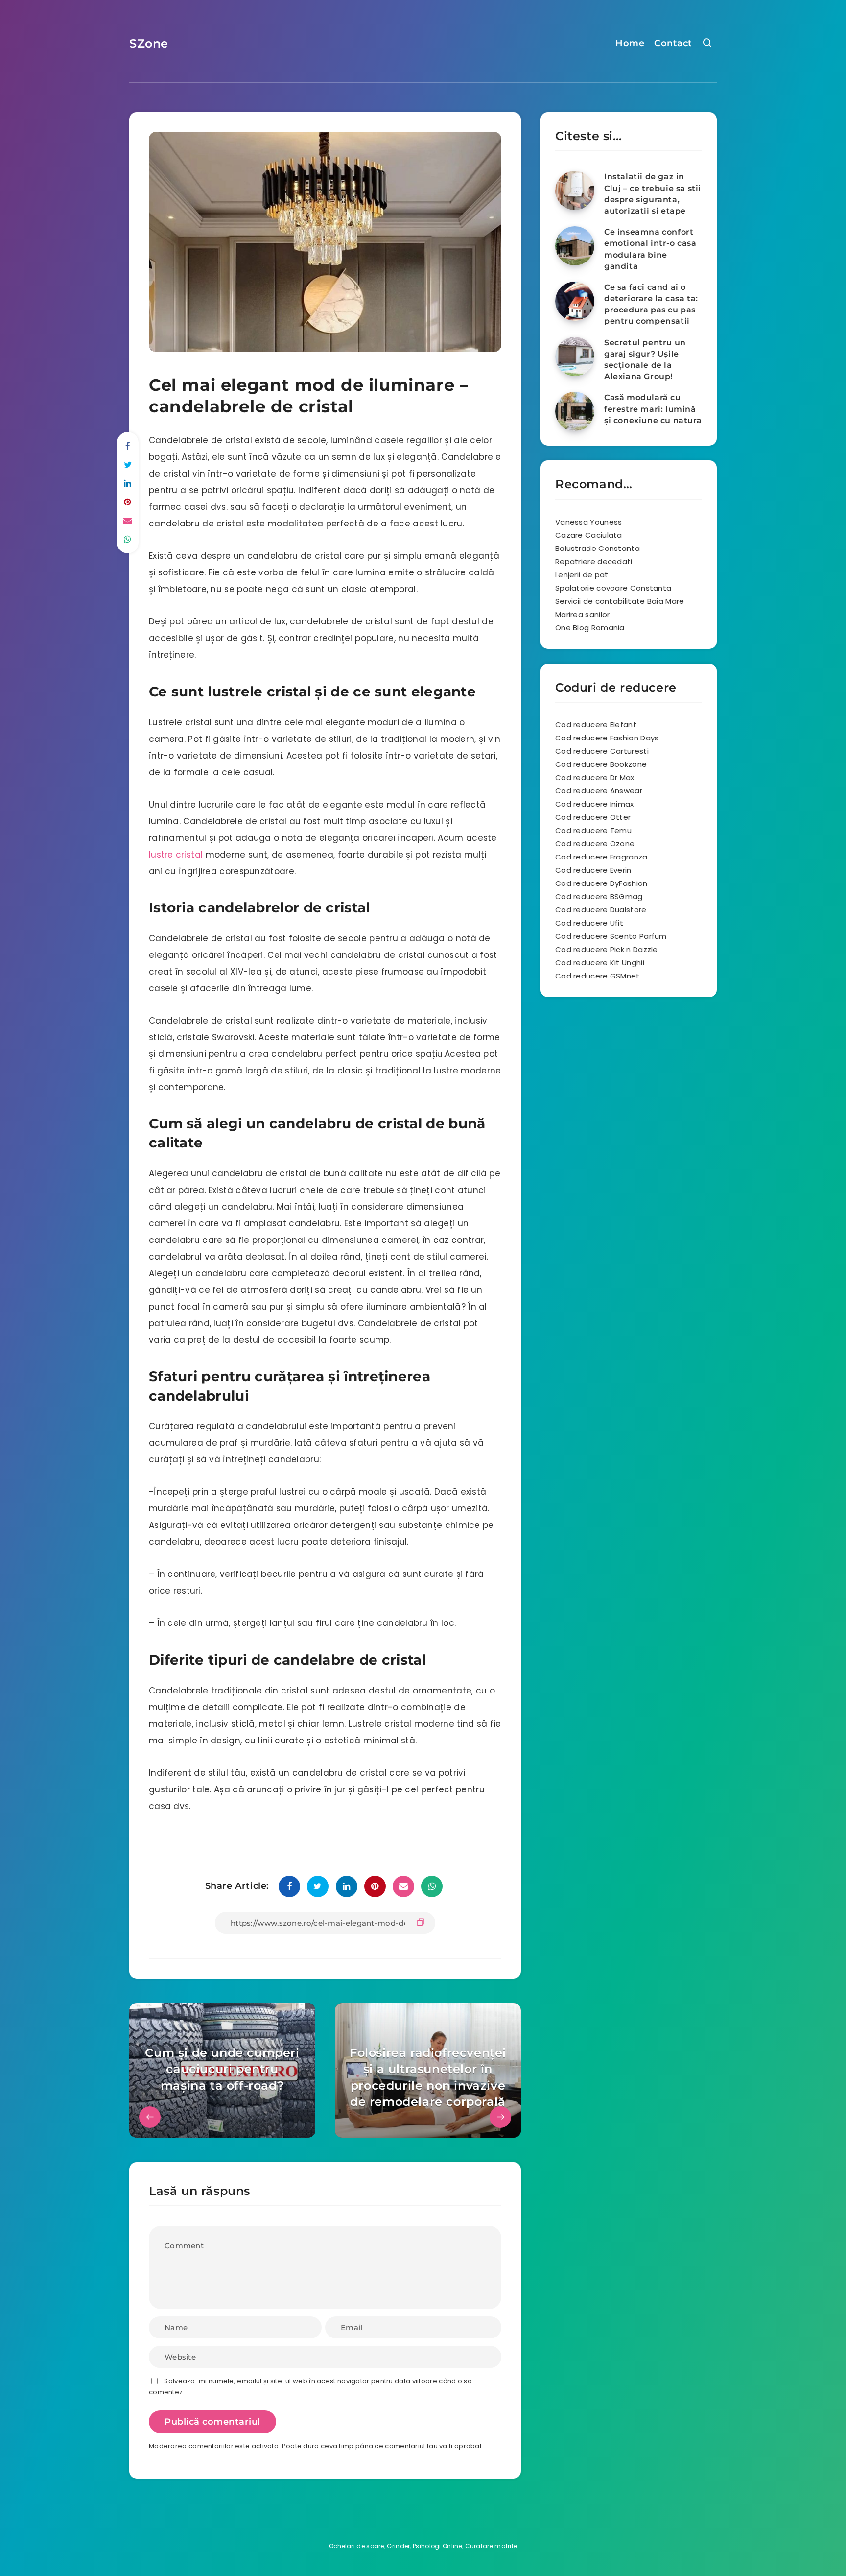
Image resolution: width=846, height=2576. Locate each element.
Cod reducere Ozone (595, 844)
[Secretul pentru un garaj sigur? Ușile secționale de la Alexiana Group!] (575, 357)
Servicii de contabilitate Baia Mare (620, 601)
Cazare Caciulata (589, 535)
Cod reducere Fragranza (601, 857)
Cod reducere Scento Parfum (611, 936)
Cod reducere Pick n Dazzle (607, 949)
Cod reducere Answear (599, 791)
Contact (673, 43)
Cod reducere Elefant (596, 725)
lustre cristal (176, 855)
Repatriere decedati (594, 561)
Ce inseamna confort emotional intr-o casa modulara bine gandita (650, 249)
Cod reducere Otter (593, 817)
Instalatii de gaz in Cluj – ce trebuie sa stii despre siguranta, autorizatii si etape (653, 194)
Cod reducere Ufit (589, 923)
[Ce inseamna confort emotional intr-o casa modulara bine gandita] (575, 246)
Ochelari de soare (357, 2546)
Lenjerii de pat (582, 575)
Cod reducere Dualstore (601, 910)
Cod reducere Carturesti (602, 751)
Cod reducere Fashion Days (607, 738)
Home (630, 43)
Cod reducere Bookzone (601, 764)
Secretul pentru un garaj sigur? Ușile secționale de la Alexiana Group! (645, 360)
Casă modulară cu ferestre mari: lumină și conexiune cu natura (653, 409)
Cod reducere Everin (593, 870)
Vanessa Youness (589, 522)
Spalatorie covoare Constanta (613, 588)
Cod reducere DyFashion (601, 883)
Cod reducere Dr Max (595, 777)
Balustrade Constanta (598, 548)
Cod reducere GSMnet (598, 976)
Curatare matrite (491, 2546)
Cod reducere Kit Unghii (600, 963)
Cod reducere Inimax (595, 804)
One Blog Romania (590, 628)
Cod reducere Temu (593, 830)
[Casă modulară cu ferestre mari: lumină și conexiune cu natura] (575, 411)
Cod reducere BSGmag (599, 896)
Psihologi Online (437, 2546)
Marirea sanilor (583, 614)
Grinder (398, 2546)
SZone (149, 43)
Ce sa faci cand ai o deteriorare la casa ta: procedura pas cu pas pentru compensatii (651, 304)
